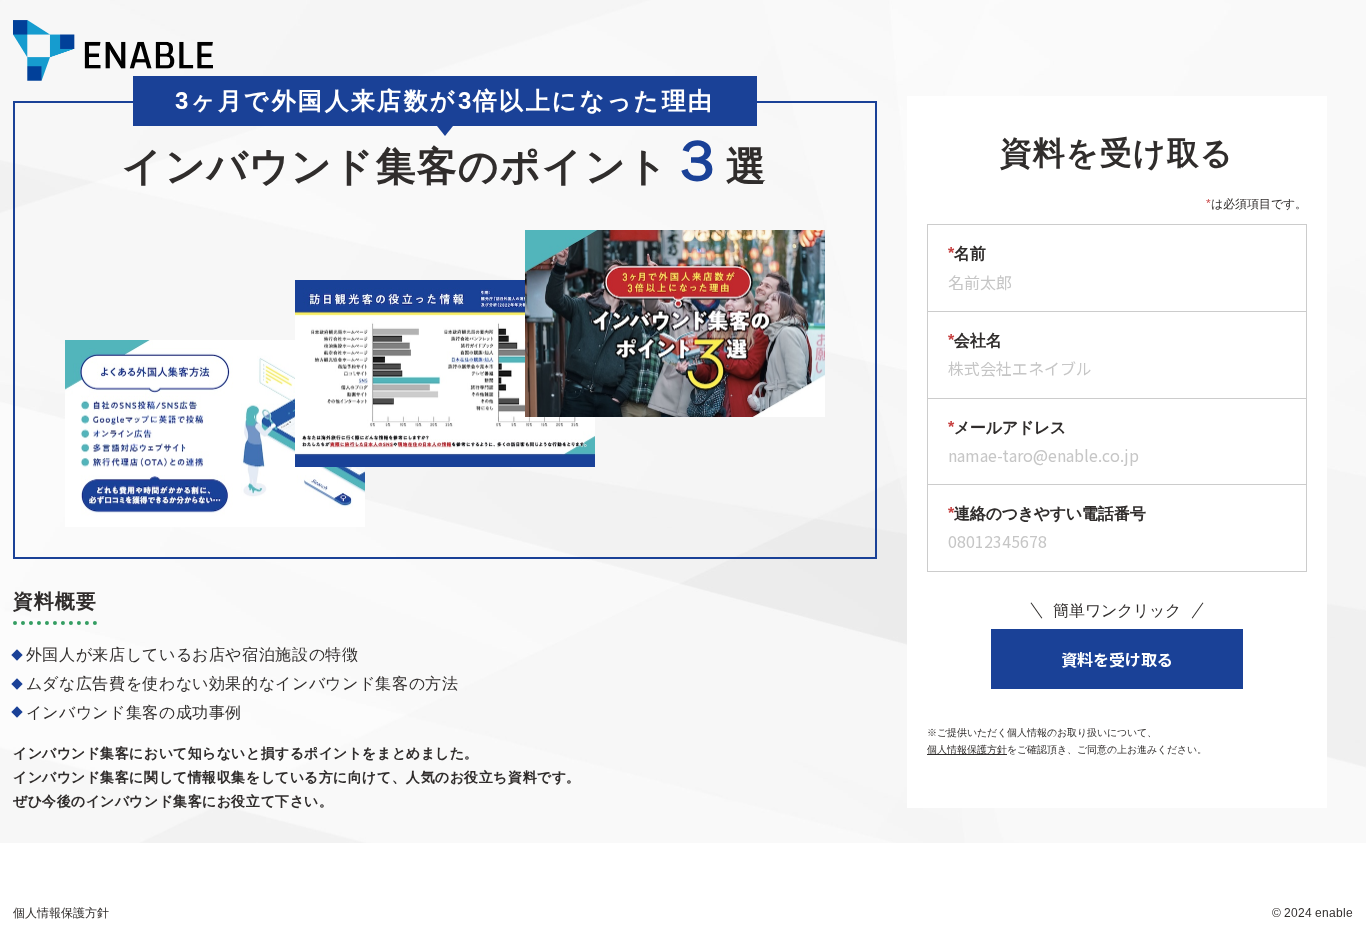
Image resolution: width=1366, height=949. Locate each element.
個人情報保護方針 (967, 749)
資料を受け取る (1117, 659)
